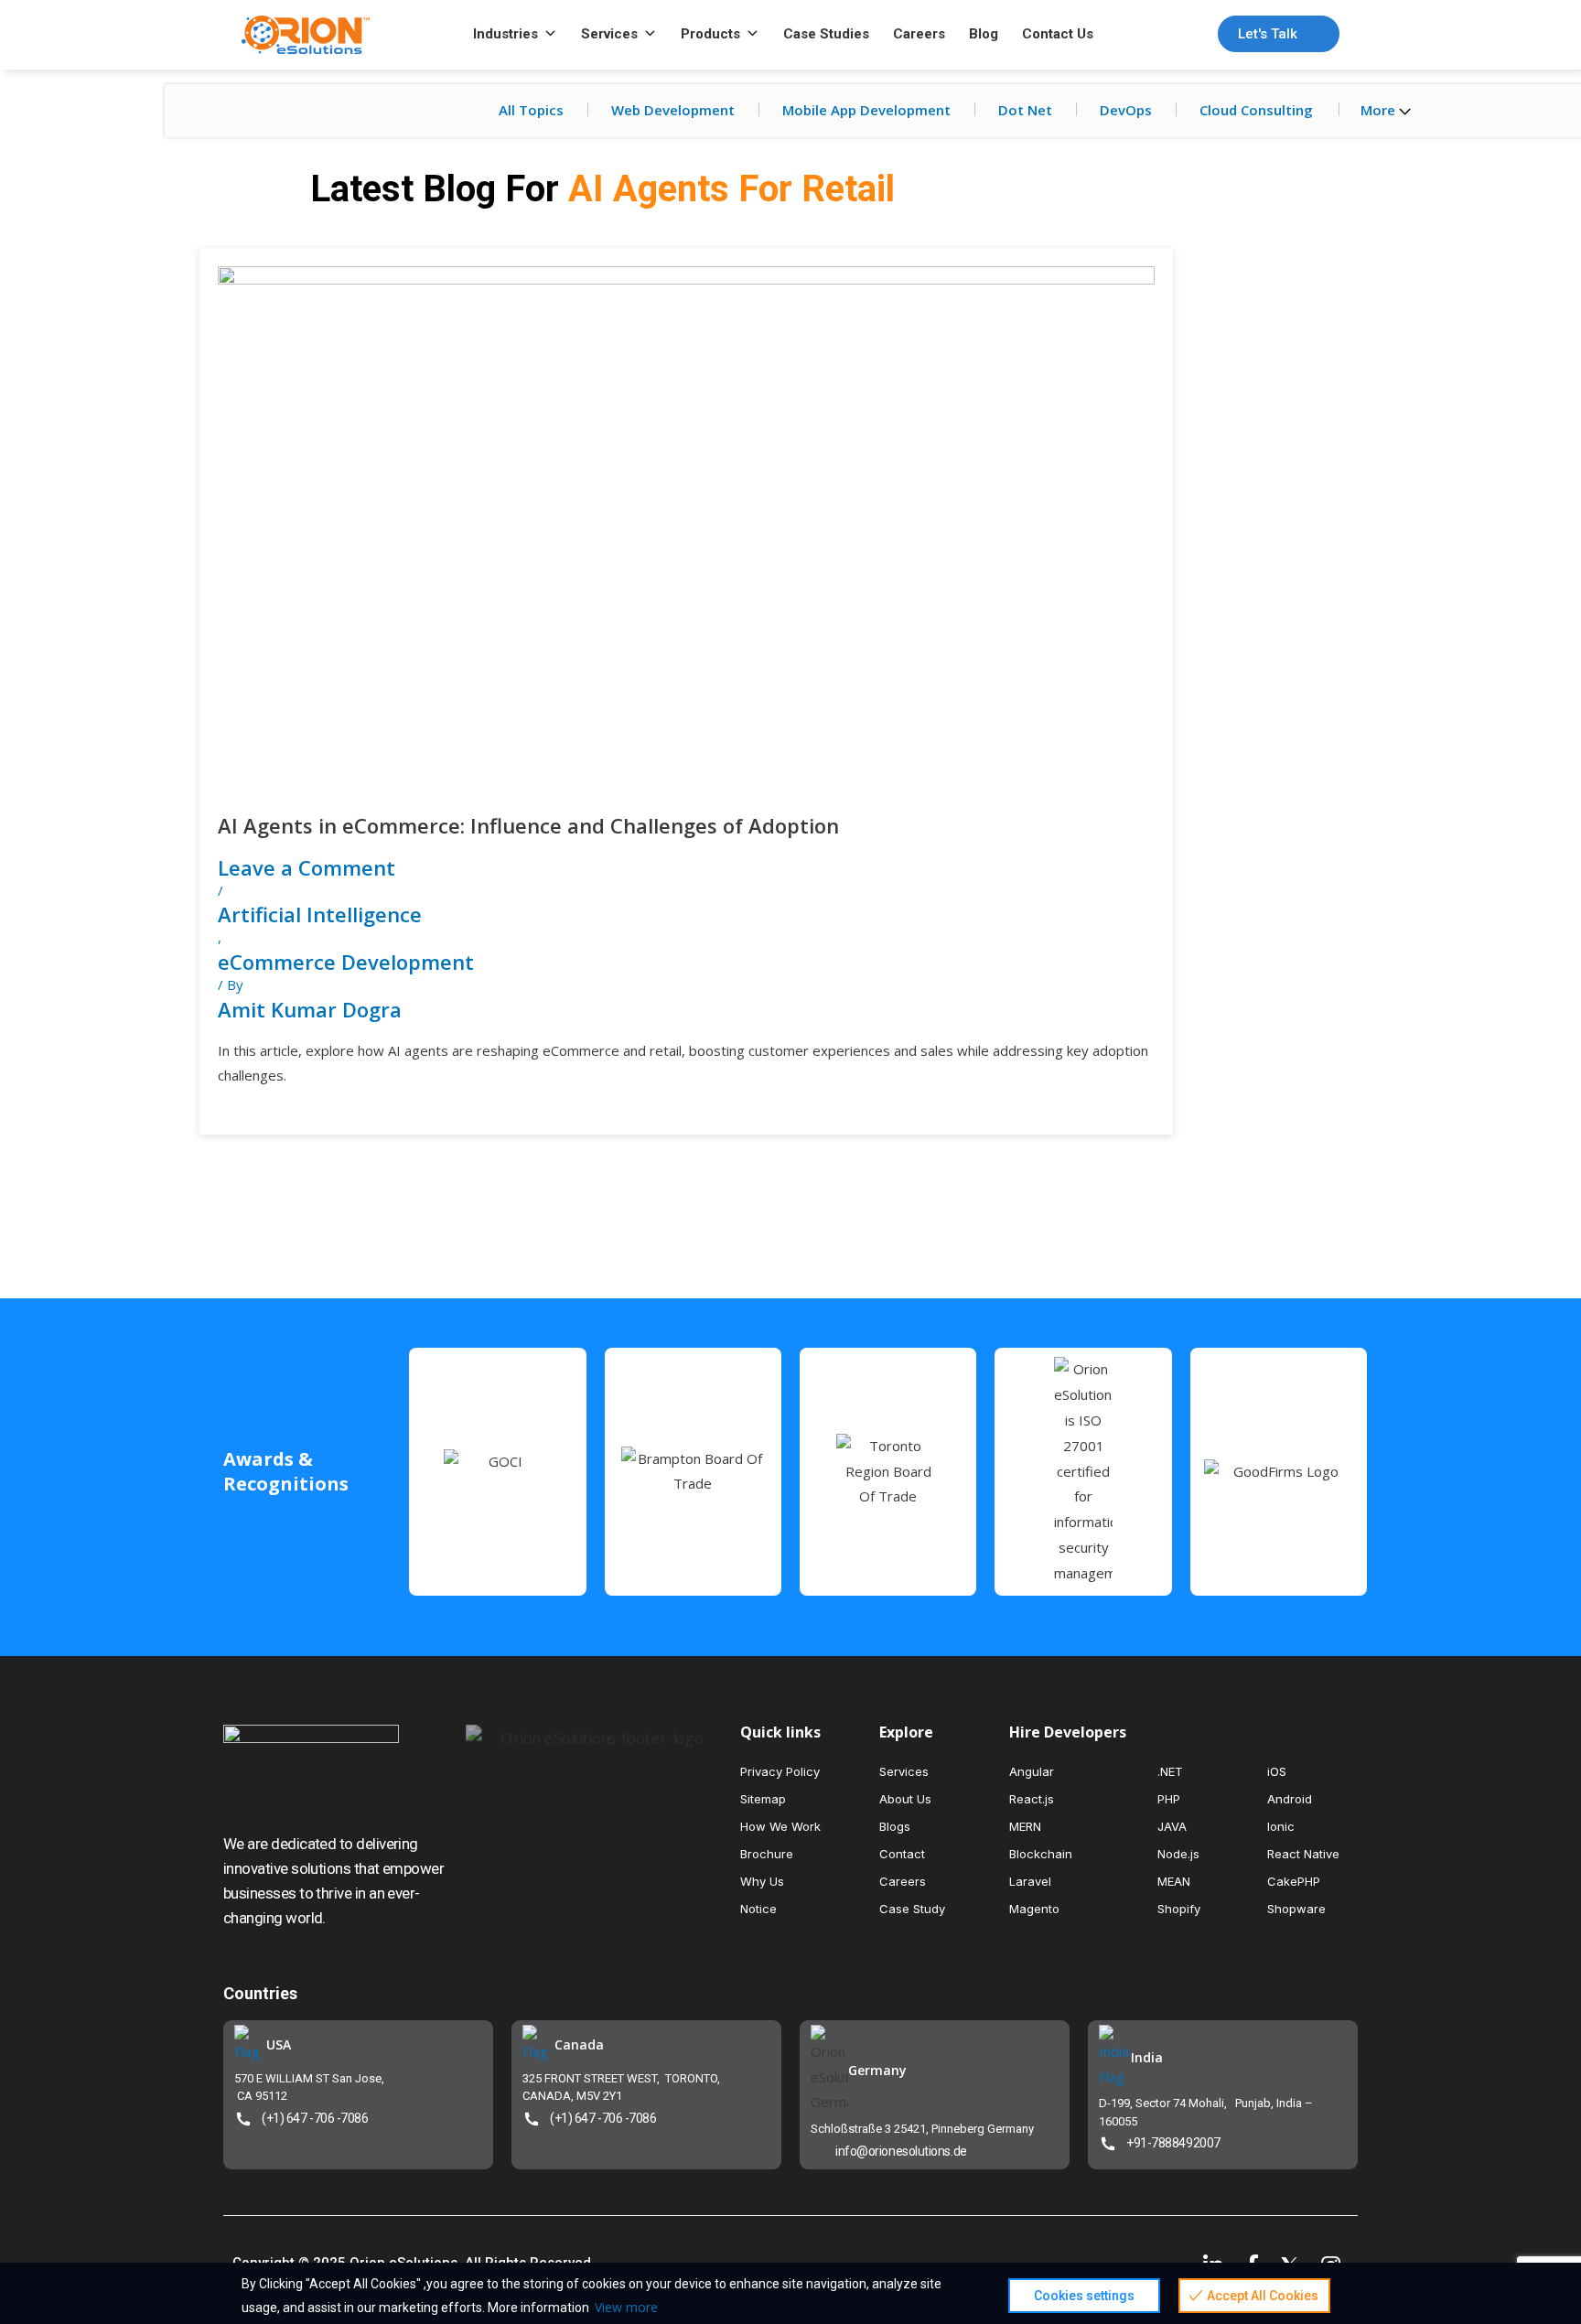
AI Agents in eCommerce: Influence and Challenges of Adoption (528, 825)
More (1380, 110)
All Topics (531, 110)
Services (609, 34)
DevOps (1126, 110)
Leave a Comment (307, 867)
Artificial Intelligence (320, 914)
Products (710, 34)
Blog (984, 34)
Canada (579, 2044)
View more (626, 2307)
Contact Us (1058, 34)
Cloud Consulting (1256, 110)
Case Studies (826, 34)
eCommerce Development (346, 962)
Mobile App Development (866, 110)
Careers (919, 34)
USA (279, 2044)
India (1147, 2057)
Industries (505, 34)
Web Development (673, 110)
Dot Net (1025, 110)
